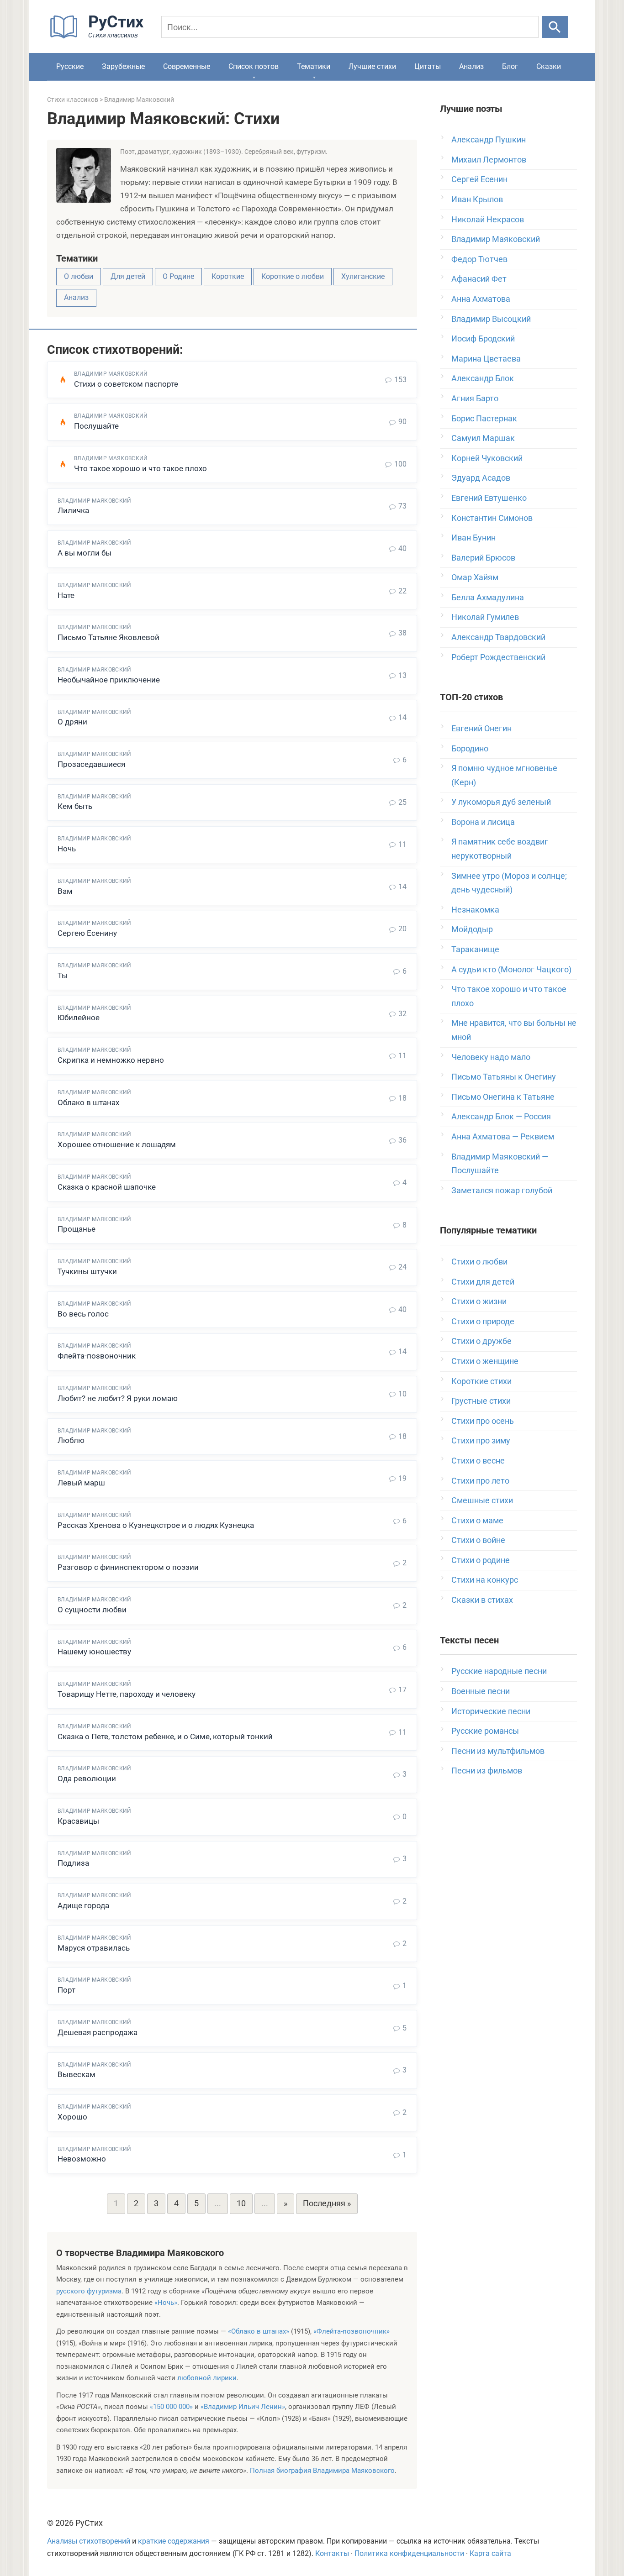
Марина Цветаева (486, 359)
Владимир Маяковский (496, 239)
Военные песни (481, 1691)
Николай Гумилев (485, 617)
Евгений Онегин (481, 728)
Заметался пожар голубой (502, 1190)
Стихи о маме (477, 1520)
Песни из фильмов (487, 1771)
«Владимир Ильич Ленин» (243, 2407)
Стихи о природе (483, 1321)
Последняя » (327, 2203)
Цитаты (428, 66)
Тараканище (475, 949)
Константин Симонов (492, 518)
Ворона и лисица (483, 822)
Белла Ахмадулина (488, 597)
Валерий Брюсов (483, 558)
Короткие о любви (293, 276)
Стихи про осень (483, 1421)
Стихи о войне (478, 1540)
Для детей (128, 276)
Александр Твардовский (498, 637)
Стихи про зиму (481, 1440)
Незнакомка (475, 910)
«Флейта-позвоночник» (352, 2331)
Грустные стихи (481, 1401)
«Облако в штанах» (259, 2331)
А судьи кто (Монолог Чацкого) (511, 969)
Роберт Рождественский (498, 657)
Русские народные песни (499, 1671)
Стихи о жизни (479, 1301)
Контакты (332, 2554)
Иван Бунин (473, 538)
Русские (70, 66)
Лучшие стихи (372, 66)
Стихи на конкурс (485, 1580)
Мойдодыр (472, 929)
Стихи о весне (478, 1461)
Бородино (470, 748)
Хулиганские (363, 276)
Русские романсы (485, 1731)
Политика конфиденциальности (409, 2554)
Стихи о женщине (485, 1361)
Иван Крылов (477, 199)
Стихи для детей (483, 1282)
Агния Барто (475, 398)
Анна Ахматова (481, 299)
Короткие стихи (481, 1381)
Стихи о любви (479, 1262)
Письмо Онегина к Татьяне (503, 1097)
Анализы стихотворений (89, 2541)
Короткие (228, 276)
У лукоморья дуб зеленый (501, 802)
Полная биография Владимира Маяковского (322, 2471)
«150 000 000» (171, 2407)
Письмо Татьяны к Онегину (504, 1077)
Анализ (471, 66)
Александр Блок (483, 378)
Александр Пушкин (489, 139)
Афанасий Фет (479, 279)
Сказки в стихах (482, 1600)
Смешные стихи (482, 1500)
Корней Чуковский (487, 458)
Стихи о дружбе (481, 1341)
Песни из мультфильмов (498, 1751)
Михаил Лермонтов (489, 160)
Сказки (549, 66)
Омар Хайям (475, 577)
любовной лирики (207, 2378)
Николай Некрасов (488, 219)
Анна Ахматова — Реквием (503, 1136)
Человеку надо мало (491, 1057)
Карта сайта (490, 2554)
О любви (79, 276)
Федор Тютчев (479, 259)
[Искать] (555, 27)
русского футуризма (89, 2291)
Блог (510, 66)
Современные (187, 66)
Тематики (314, 66)
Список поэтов (254, 66)
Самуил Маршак (483, 438)
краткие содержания (174, 2541)
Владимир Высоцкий (491, 319)
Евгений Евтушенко (489, 498)
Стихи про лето (480, 1481)
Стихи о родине (481, 1560)
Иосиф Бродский (483, 338)
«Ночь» (166, 2303)
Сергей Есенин (479, 179)
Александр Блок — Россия (501, 1116)
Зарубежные (123, 66)
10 (241, 2203)
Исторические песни (491, 1711)
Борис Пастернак (484, 418)
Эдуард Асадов (481, 478)
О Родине (178, 276)
